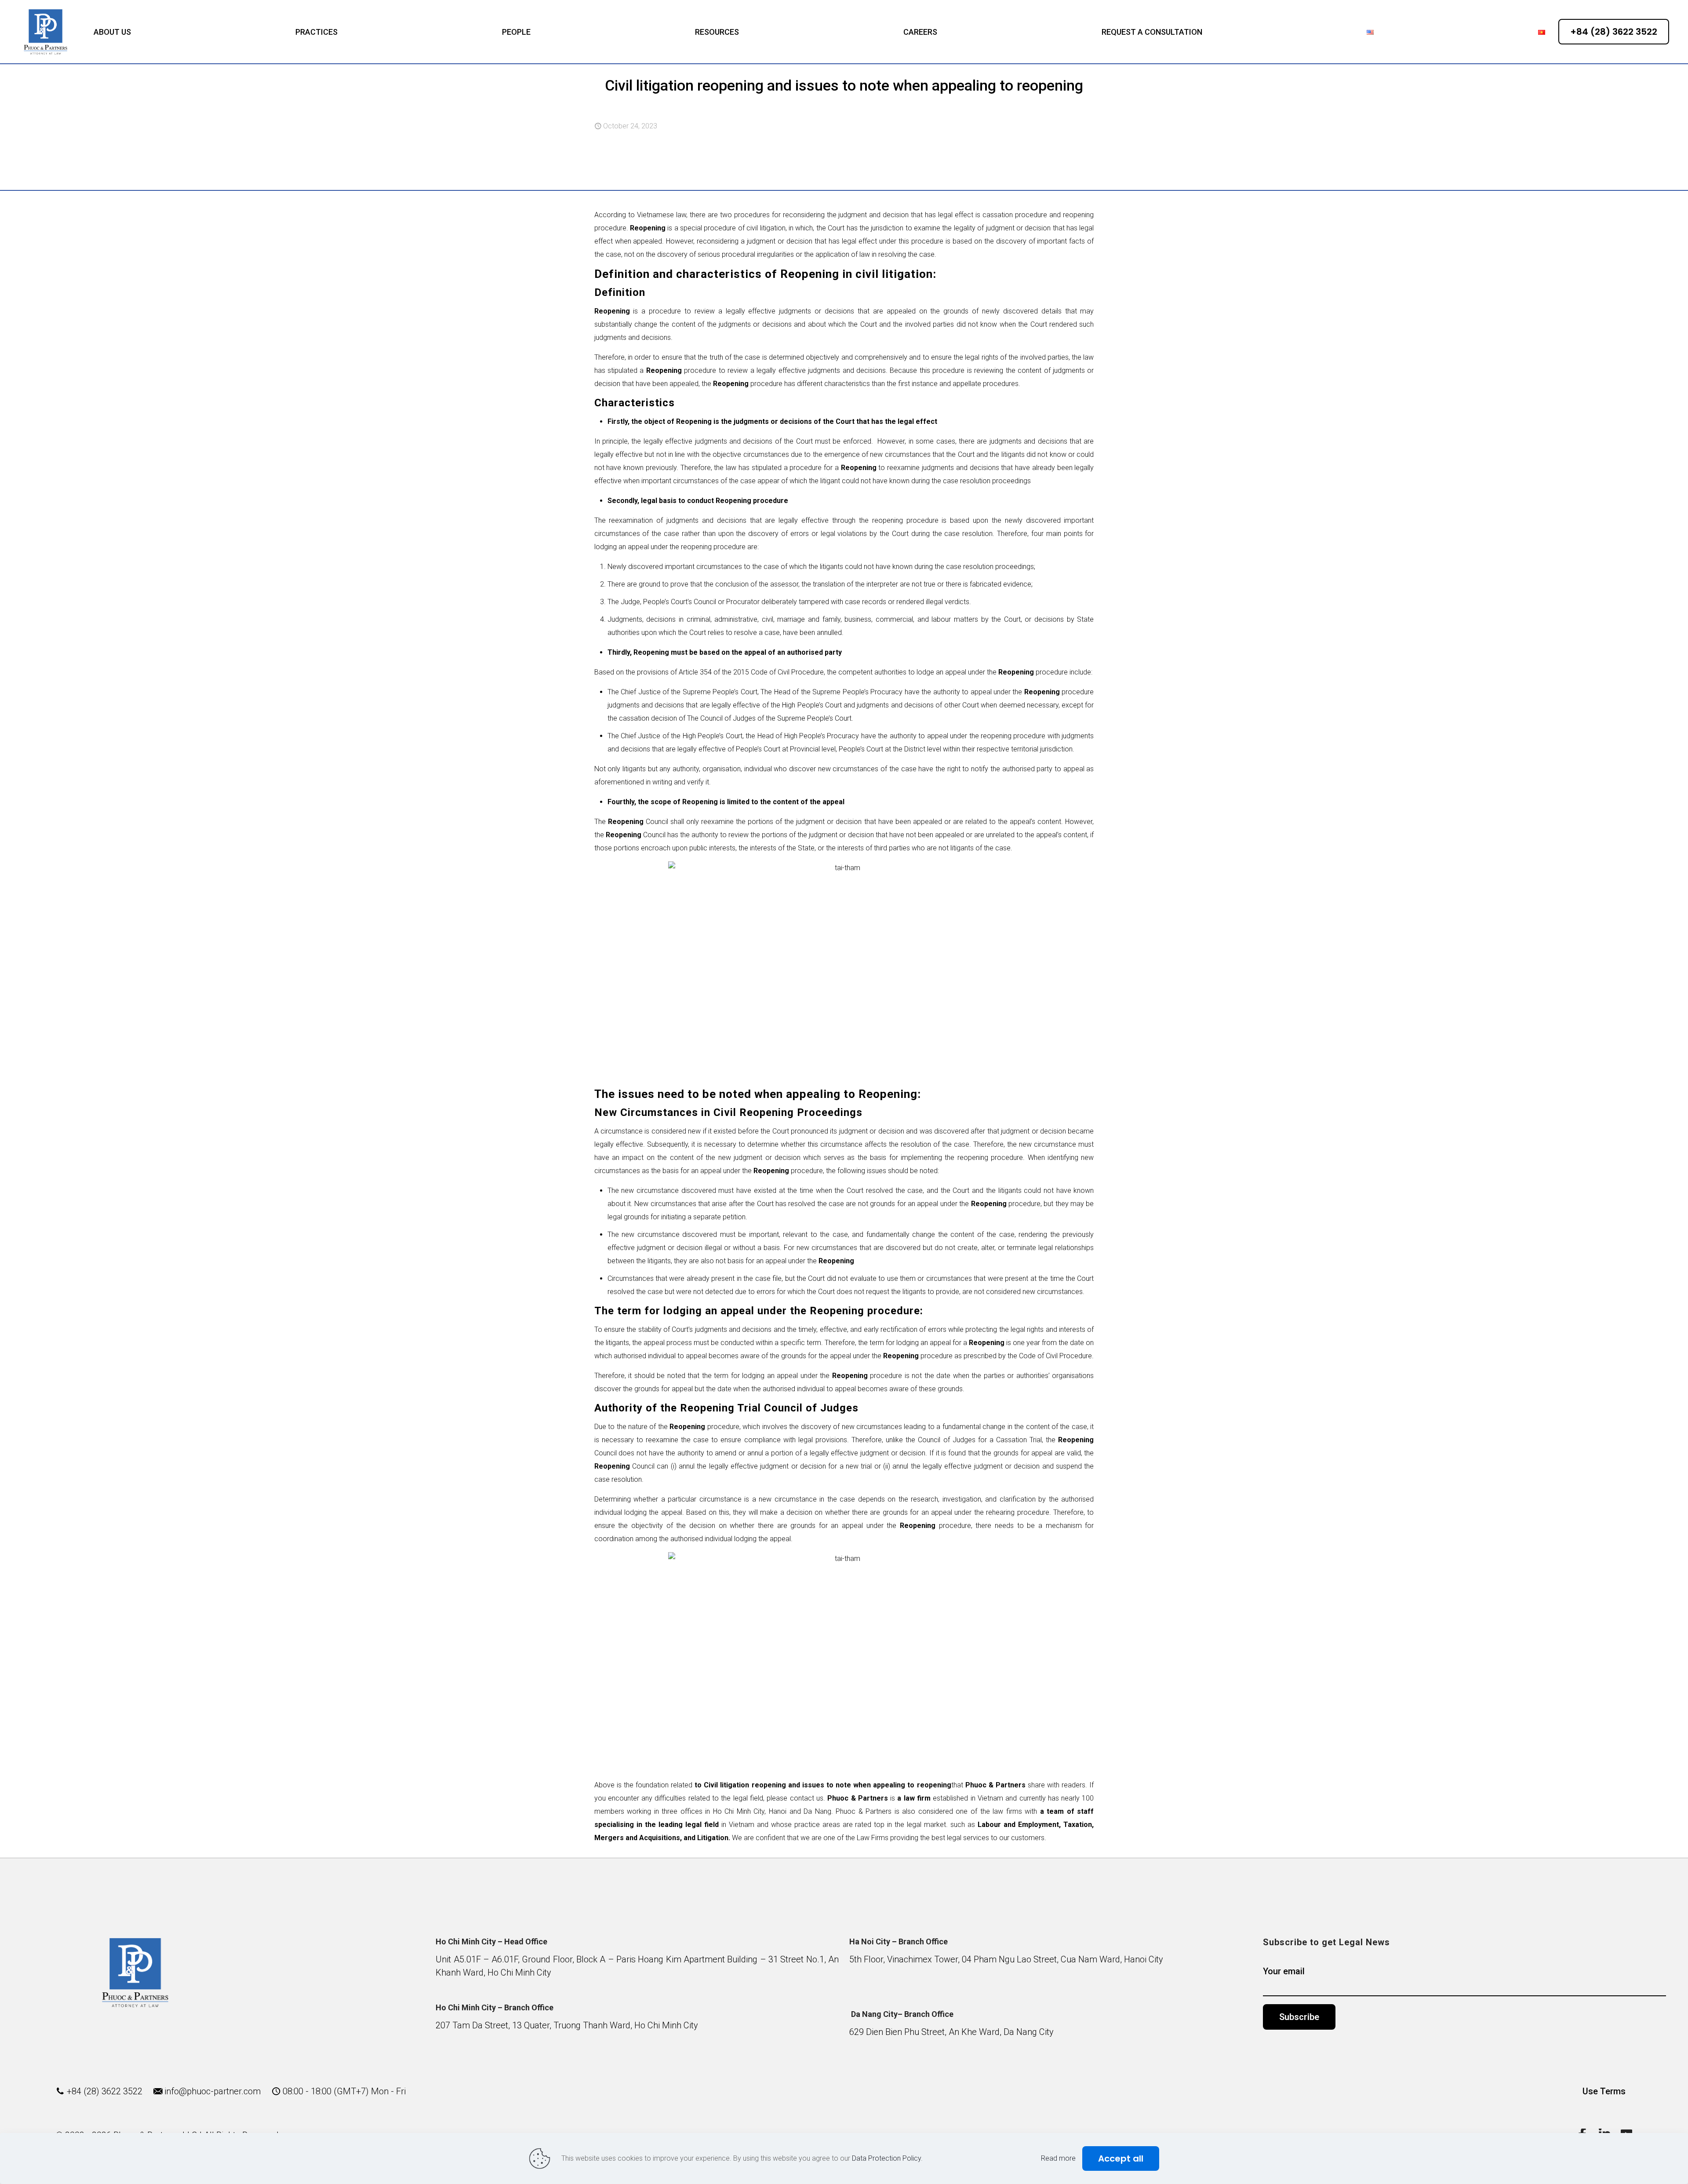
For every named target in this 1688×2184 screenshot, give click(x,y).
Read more (1058, 2158)
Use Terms (1604, 2091)
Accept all (1121, 2158)
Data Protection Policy (886, 2158)
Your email (1284, 1971)
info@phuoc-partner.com (213, 2091)
